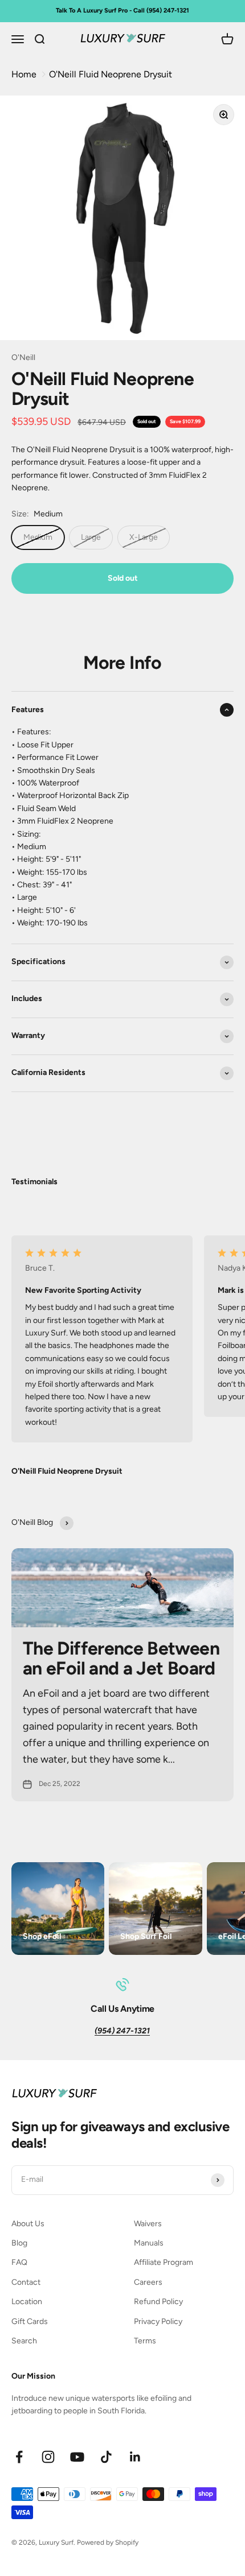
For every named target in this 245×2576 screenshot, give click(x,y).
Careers (148, 2282)
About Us (28, 2224)
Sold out (123, 578)
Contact (26, 2282)
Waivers (148, 2224)
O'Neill (23, 357)
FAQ (19, 2262)
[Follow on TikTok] (106, 2457)
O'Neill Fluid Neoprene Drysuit (111, 74)
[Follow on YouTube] (77, 2457)
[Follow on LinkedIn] (135, 2457)
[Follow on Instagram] (48, 2457)
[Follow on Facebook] (19, 2457)
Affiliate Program (164, 2262)
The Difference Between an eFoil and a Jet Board (121, 1658)
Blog (19, 2243)
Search (24, 2341)
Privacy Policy (158, 2321)
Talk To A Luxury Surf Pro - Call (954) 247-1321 (122, 11)
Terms (145, 2341)
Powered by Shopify (108, 2542)
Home (24, 74)
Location (27, 2302)
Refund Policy (158, 2302)
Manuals (149, 2243)
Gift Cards (30, 2321)
